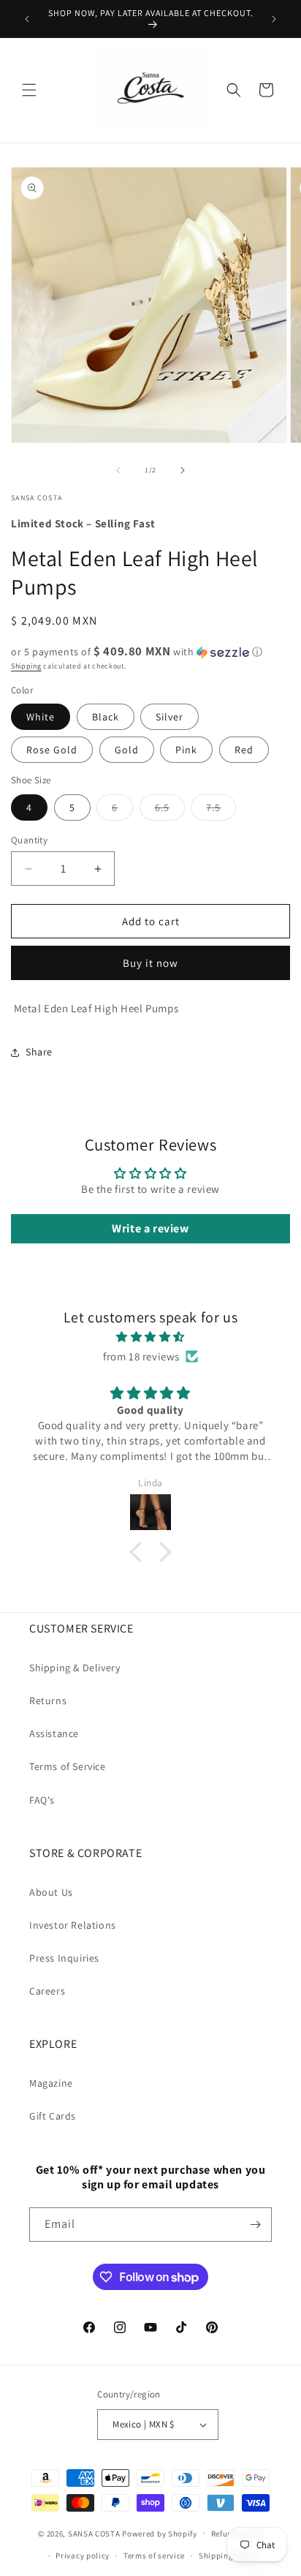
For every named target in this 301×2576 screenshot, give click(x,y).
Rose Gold (52, 750)
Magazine (51, 2083)
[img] (150, 1337)
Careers (47, 1991)
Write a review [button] (150, 1228)
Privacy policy (83, 2556)
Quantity (29, 840)
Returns (48, 1701)
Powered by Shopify (160, 2533)
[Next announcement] (274, 19)
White (41, 717)
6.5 (170, 810)
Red (244, 750)
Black (106, 717)
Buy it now (150, 963)
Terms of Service (68, 1766)
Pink (186, 750)
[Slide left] (118, 470)
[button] (29, 90)
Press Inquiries (64, 1958)
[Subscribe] (255, 2225)
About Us (51, 1892)
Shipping (26, 666)
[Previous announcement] (27, 19)
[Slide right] (183, 470)
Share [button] (39, 1052)
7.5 (221, 810)
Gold (127, 750)
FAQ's (42, 1800)
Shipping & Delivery (75, 1668)
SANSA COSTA (94, 2533)
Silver (169, 717)
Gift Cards (53, 2116)
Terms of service (154, 2556)
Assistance (54, 1733)
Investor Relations (73, 1925)
